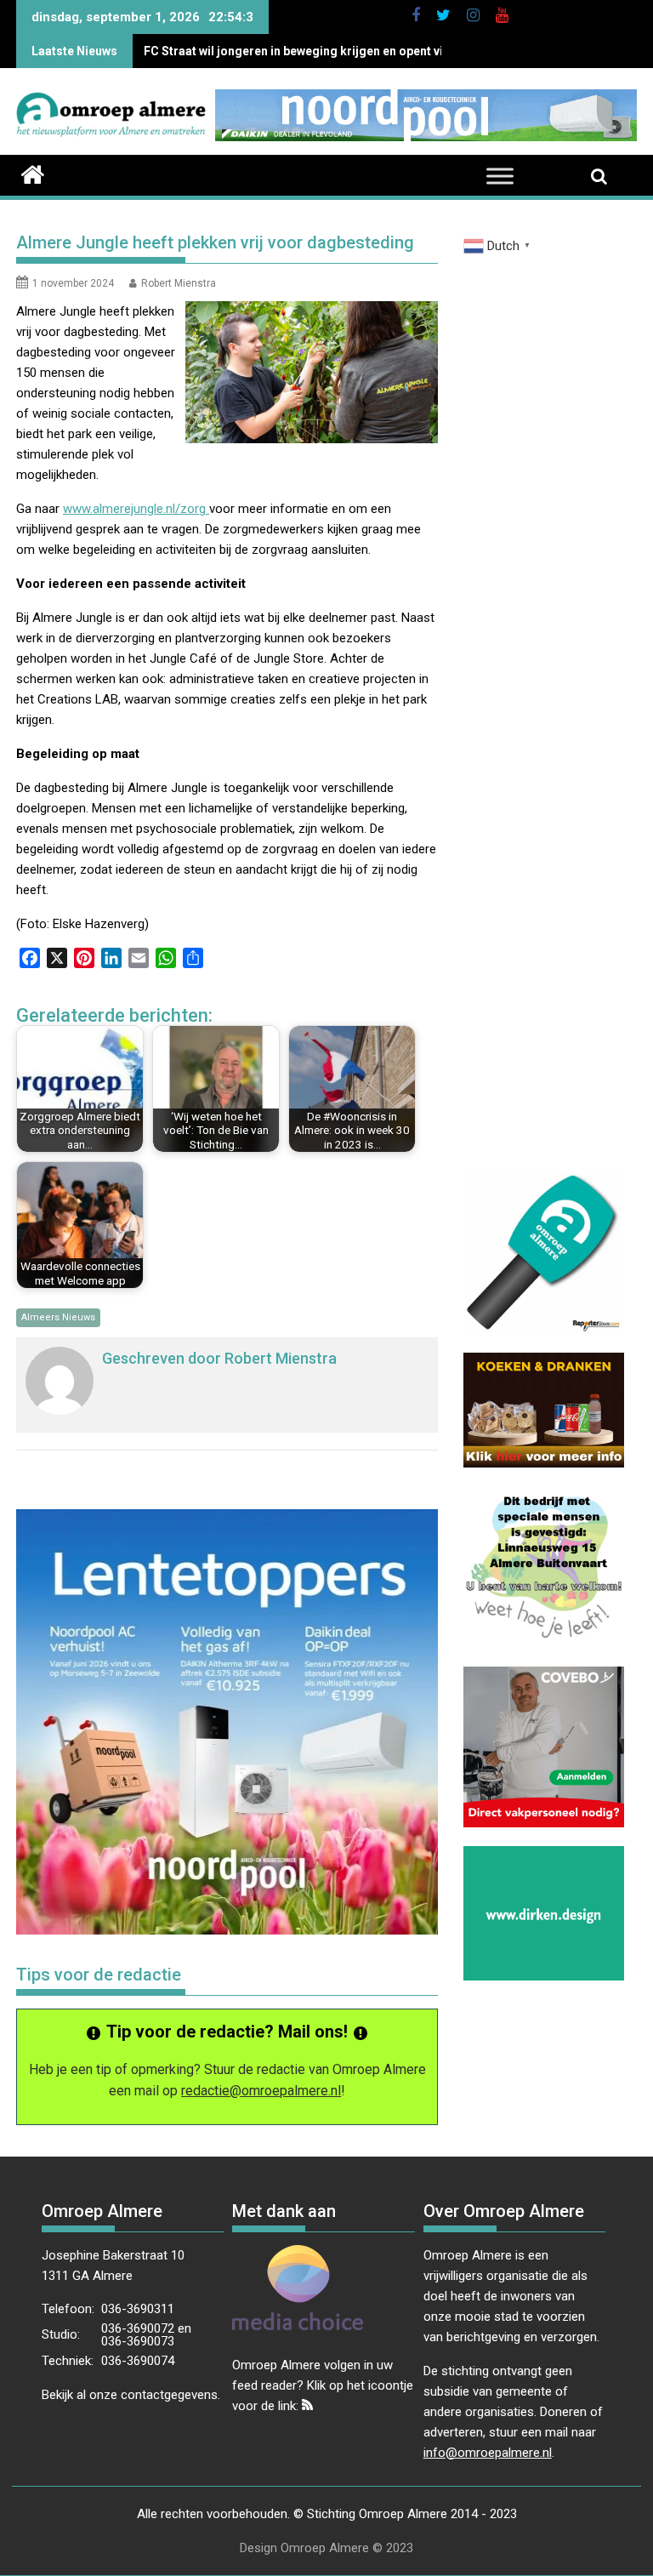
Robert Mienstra (179, 283)
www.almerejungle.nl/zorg (136, 509)
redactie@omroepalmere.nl (261, 2091)
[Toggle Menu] (500, 177)
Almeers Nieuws (58, 1317)
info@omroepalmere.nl (488, 2453)
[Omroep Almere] (33, 173)
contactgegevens (169, 2395)
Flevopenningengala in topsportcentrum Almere (278, 51)
